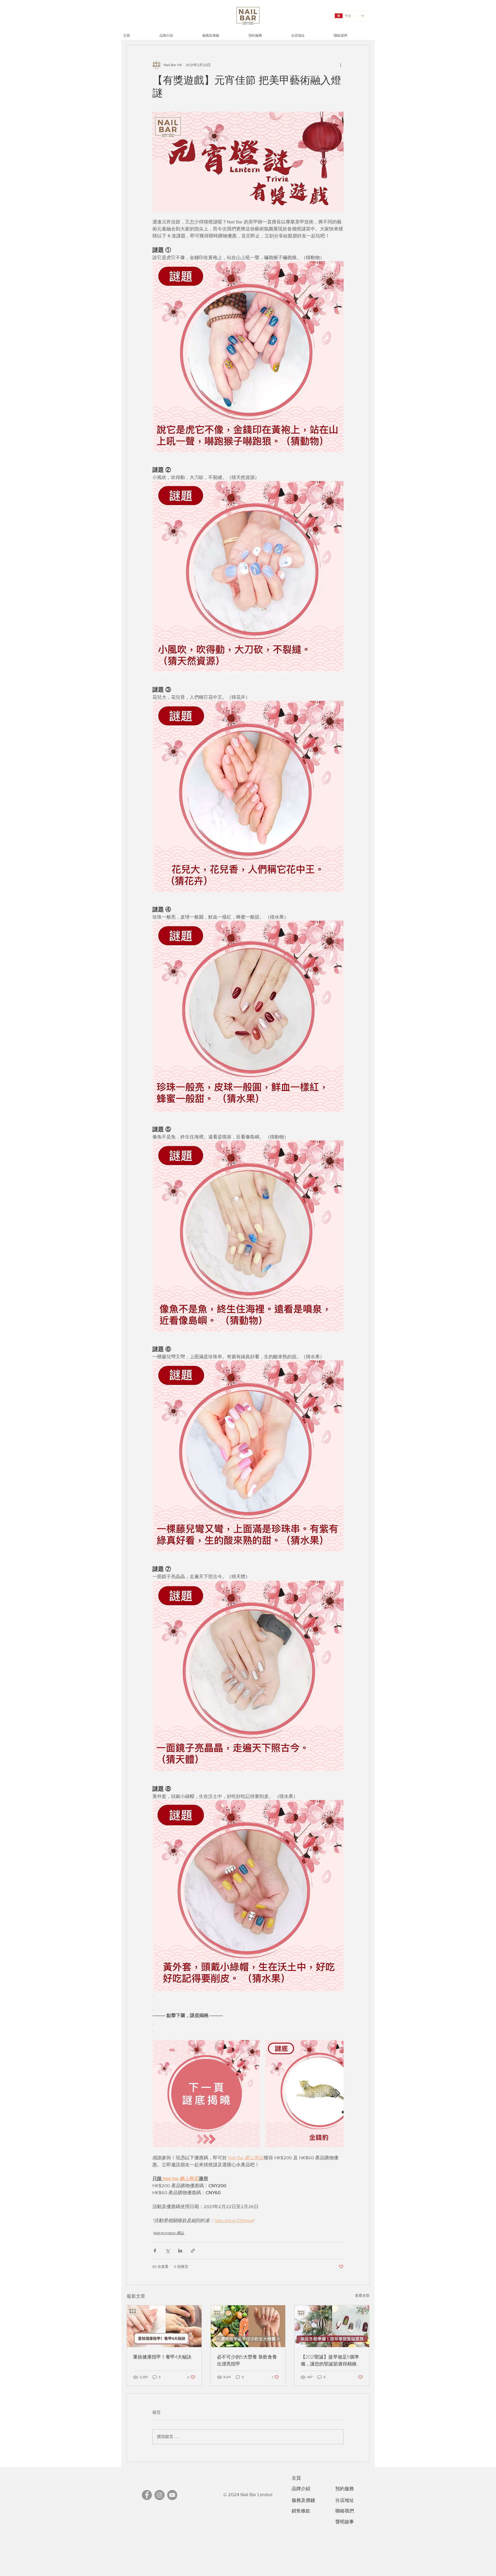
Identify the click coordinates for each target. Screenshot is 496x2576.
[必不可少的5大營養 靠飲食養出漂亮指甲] (248, 2326)
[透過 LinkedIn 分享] (180, 2251)
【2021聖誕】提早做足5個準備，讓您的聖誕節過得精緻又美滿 (331, 2360)
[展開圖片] (206, 2094)
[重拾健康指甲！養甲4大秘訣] (164, 2326)
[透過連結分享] (193, 2251)
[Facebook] (147, 2495)
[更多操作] (340, 65)
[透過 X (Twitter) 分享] (168, 2251)
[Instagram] (160, 2495)
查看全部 (362, 2295)
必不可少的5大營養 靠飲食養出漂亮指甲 (247, 2360)
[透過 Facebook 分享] (155, 2251)
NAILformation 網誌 (169, 2233)
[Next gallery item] (338, 2094)
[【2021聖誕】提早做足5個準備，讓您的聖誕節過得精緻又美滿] (332, 2326)
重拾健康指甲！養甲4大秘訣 (162, 2357)
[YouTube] (172, 2495)
